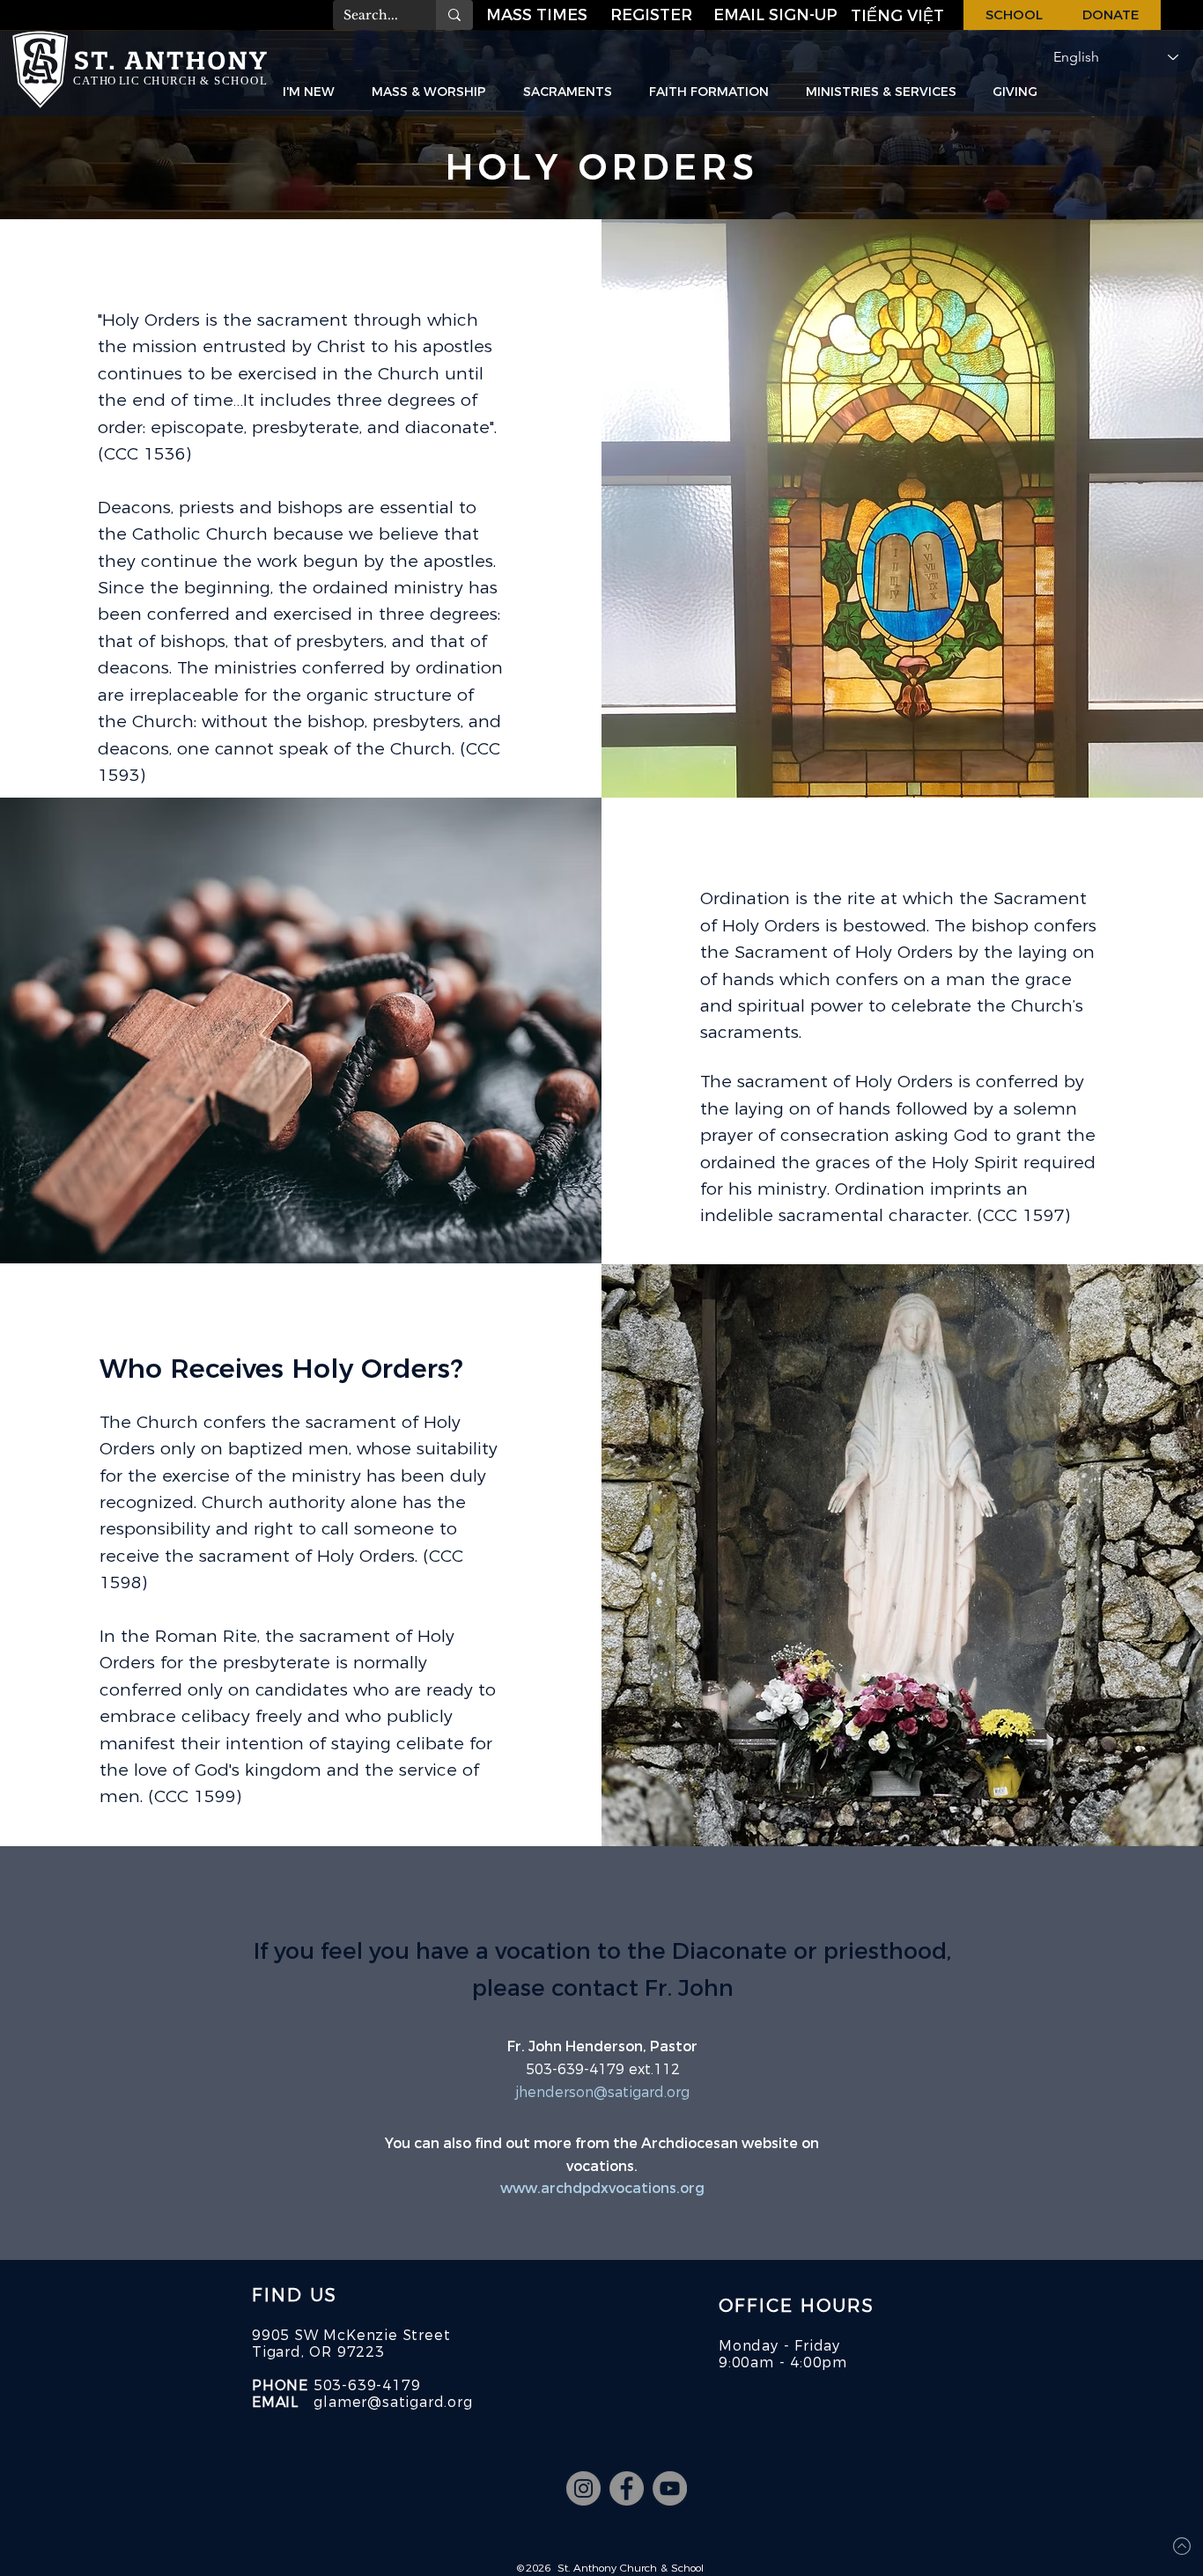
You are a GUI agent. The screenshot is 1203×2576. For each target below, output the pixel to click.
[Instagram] (583, 2488)
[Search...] (454, 15)
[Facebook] (627, 2488)
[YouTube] (670, 2488)
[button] (776, 15)
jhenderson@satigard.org (603, 2092)
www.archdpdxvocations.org (602, 2188)
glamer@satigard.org (393, 2402)
